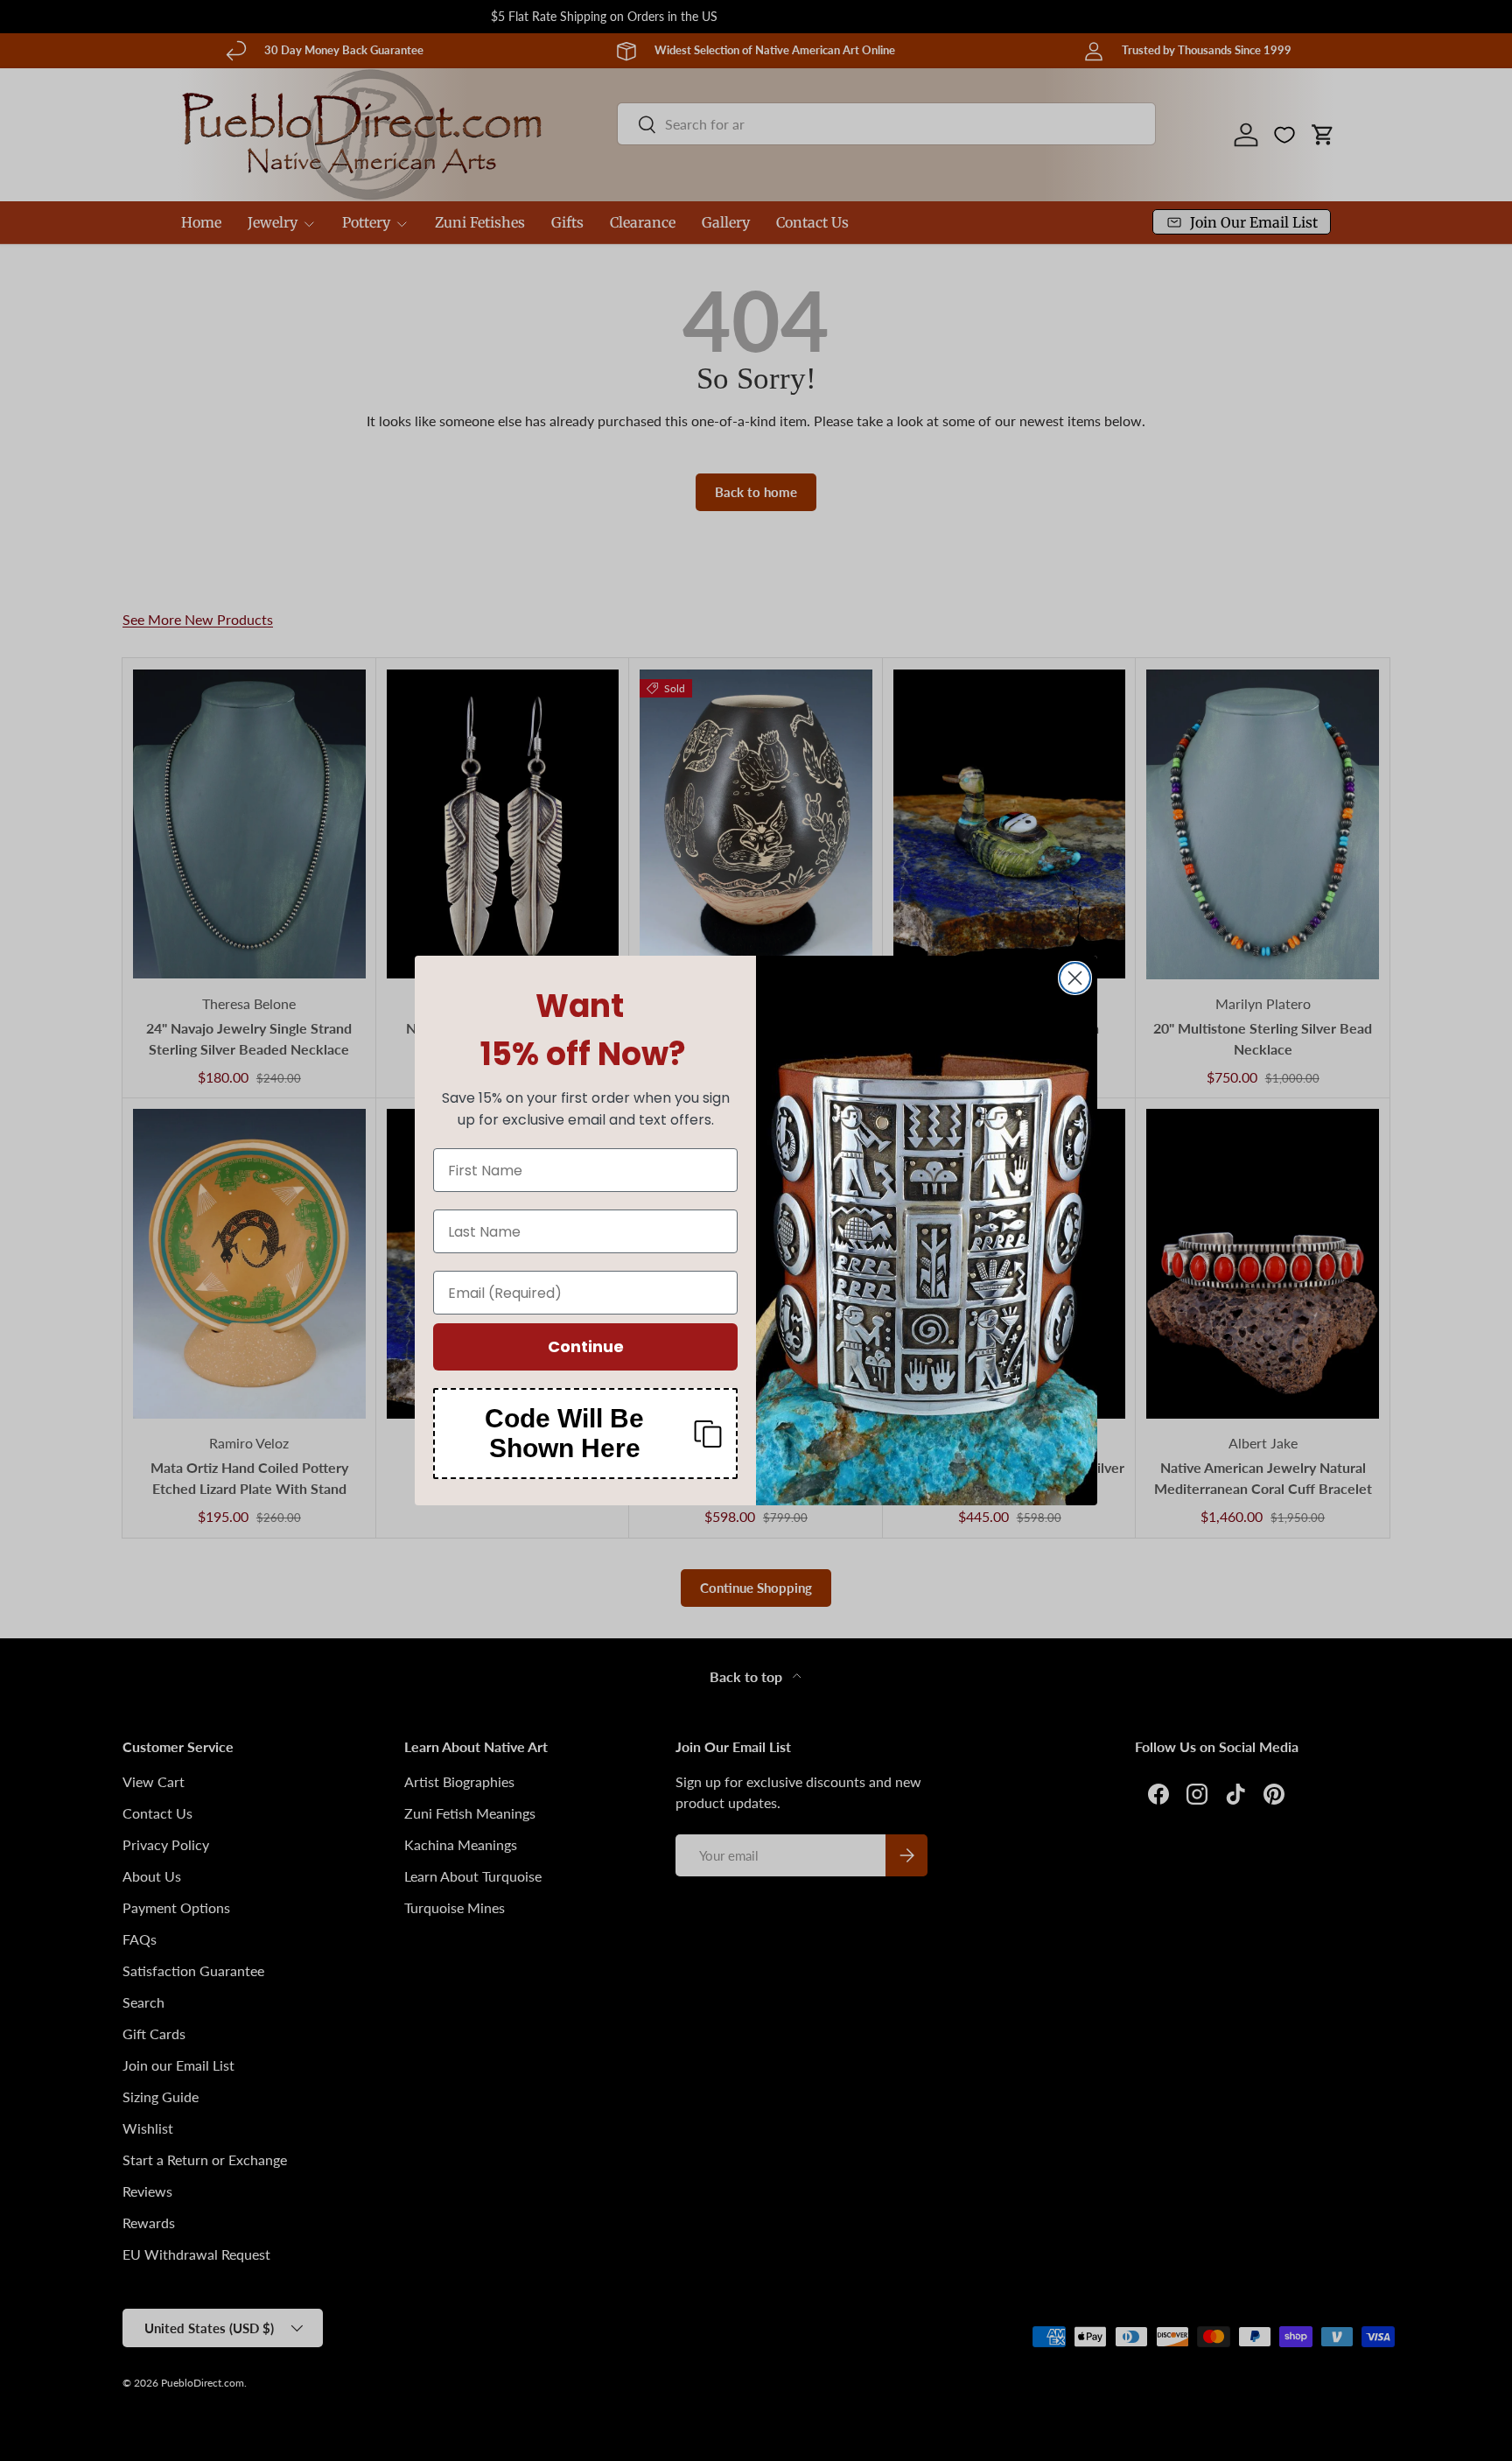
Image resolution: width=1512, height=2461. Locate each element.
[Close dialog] (1075, 978)
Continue (586, 1346)
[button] (585, 1434)
